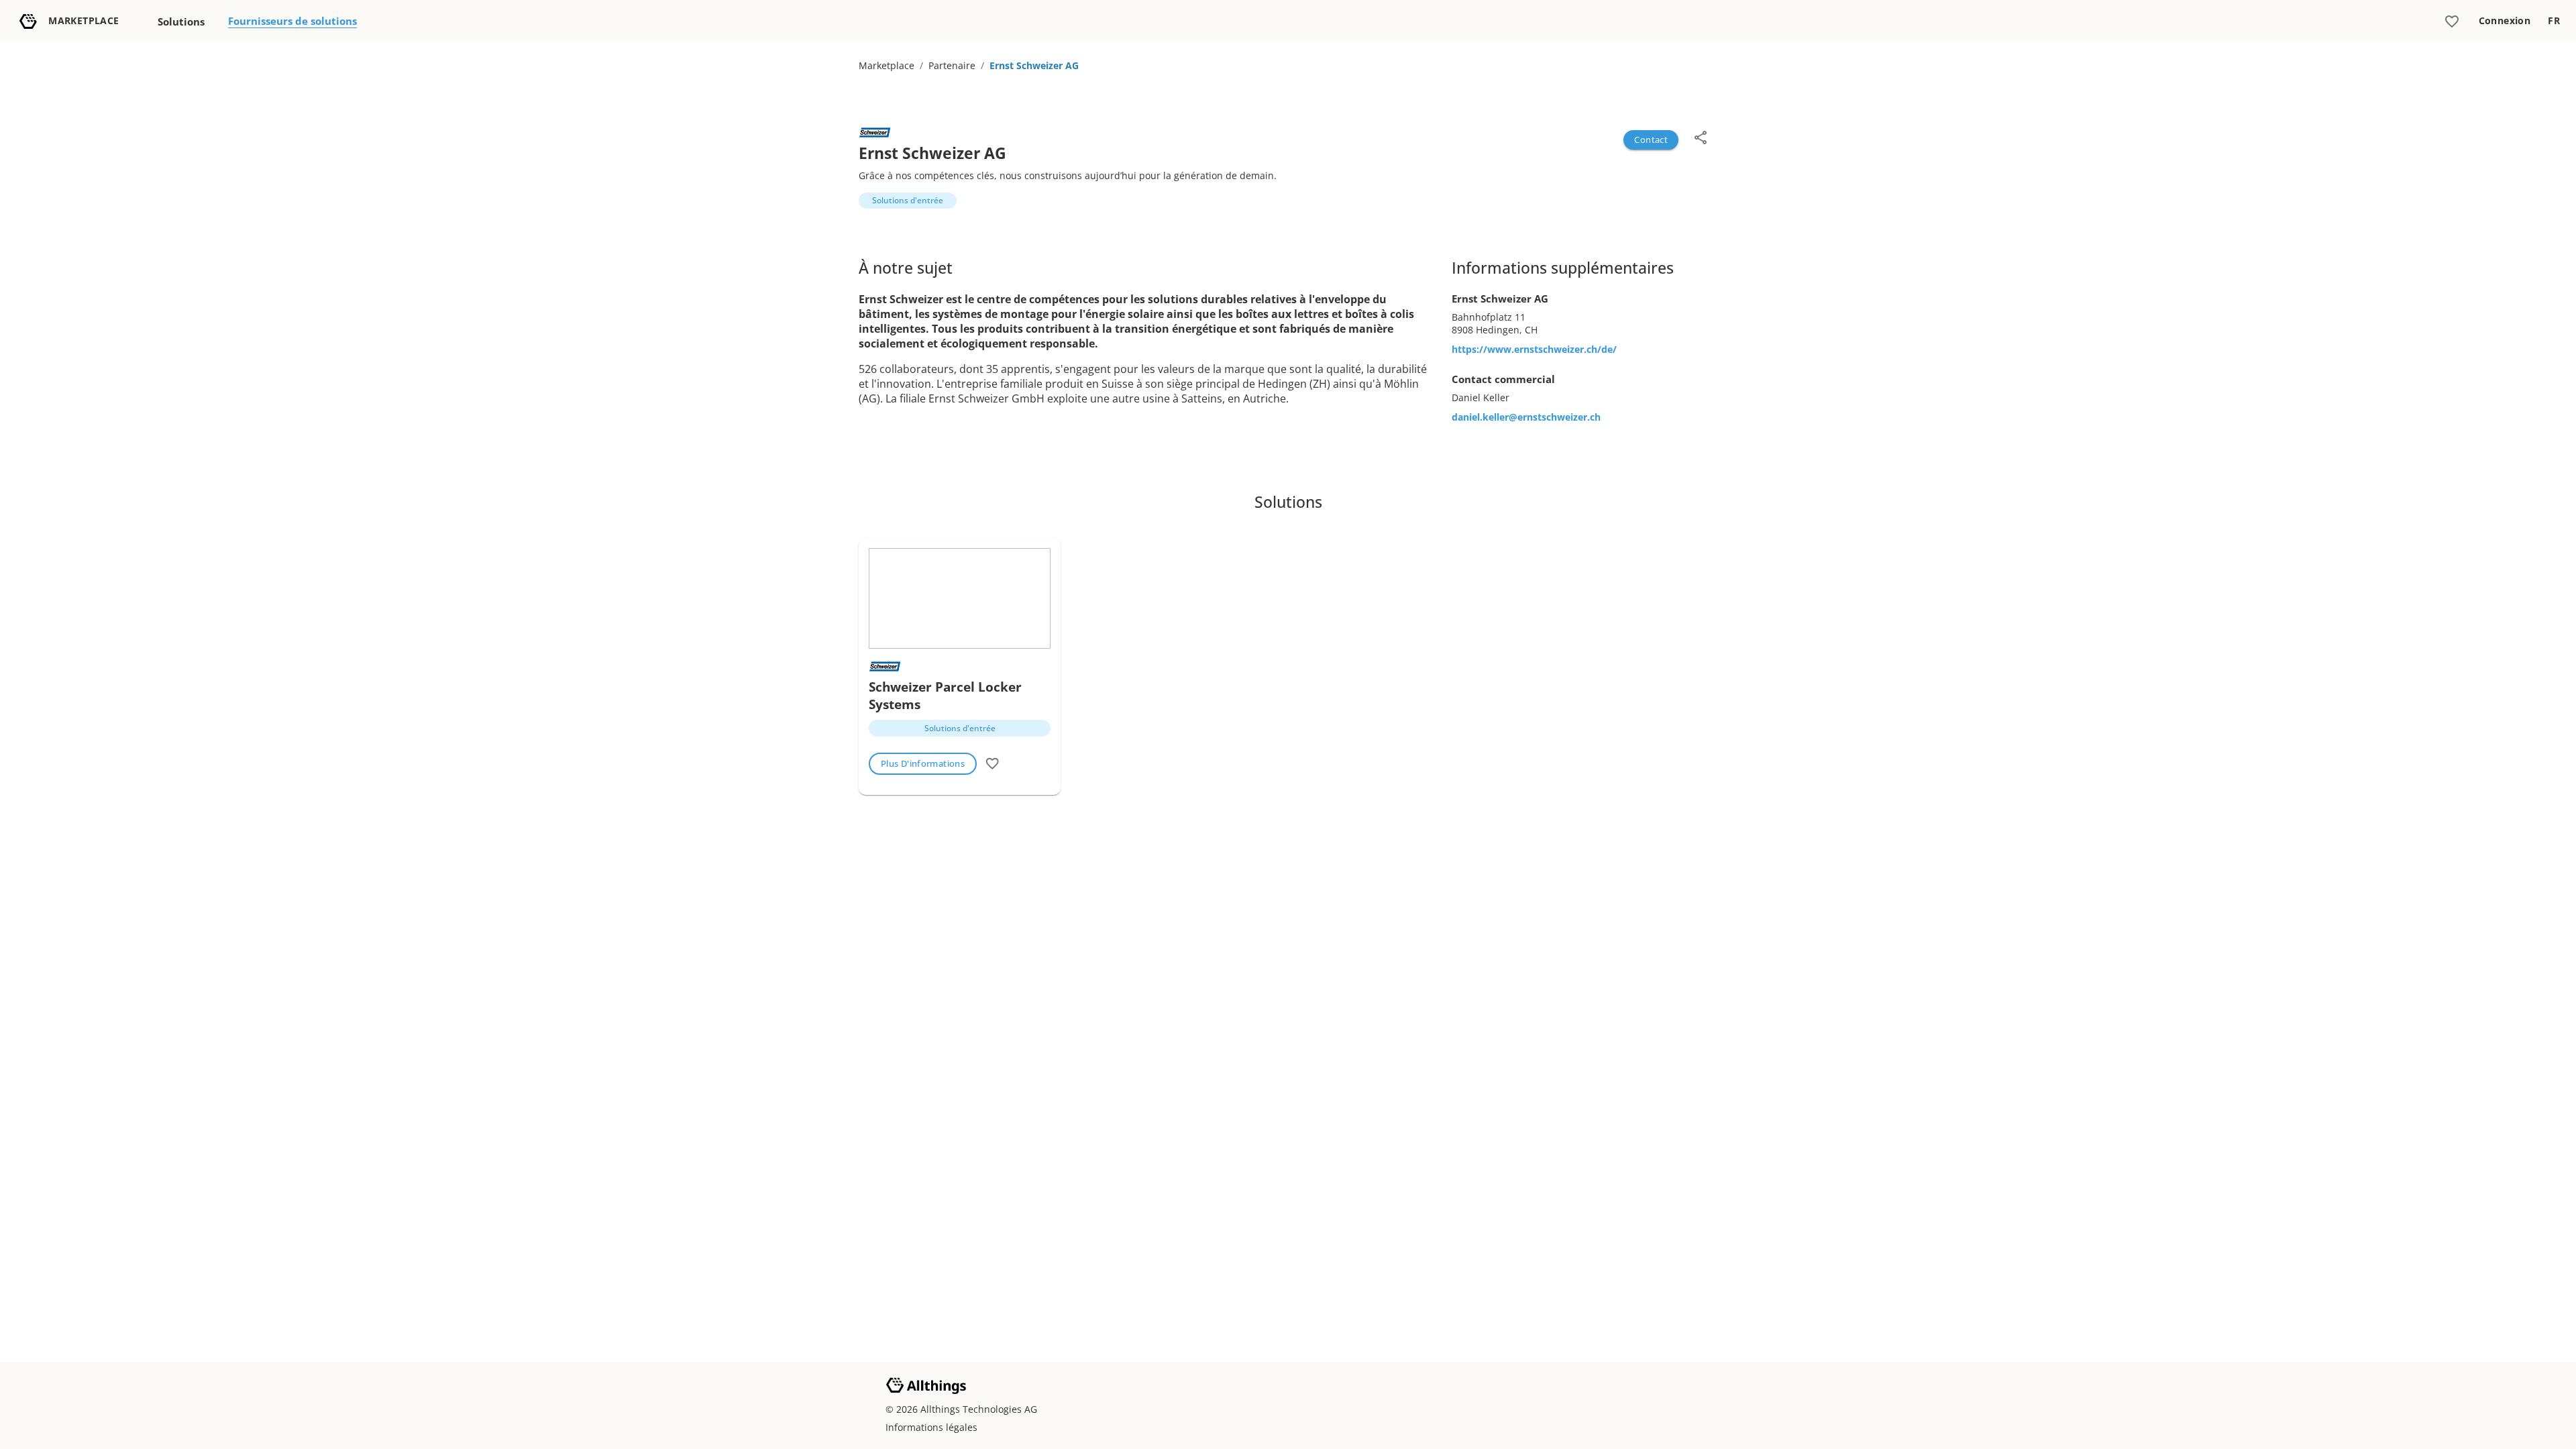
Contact (1651, 140)
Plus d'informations (923, 763)
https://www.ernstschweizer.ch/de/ (1534, 349)
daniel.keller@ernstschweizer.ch (1526, 417)
